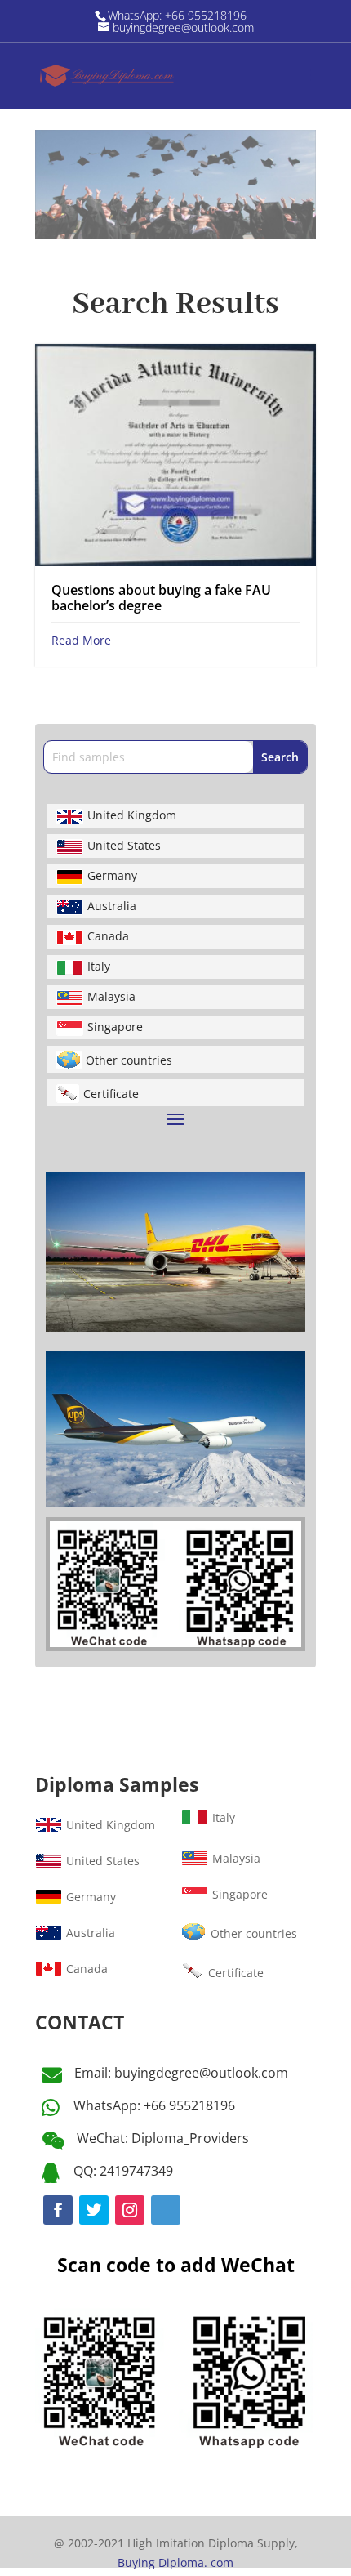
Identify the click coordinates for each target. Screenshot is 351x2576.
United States (124, 845)
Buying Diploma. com (175, 2563)
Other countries (129, 1060)
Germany (112, 875)
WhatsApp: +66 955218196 (154, 2105)
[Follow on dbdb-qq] (166, 2210)
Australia (112, 906)
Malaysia (111, 996)
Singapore (115, 1027)
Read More (81, 640)
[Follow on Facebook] (58, 2210)
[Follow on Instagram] (130, 2210)
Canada (108, 936)
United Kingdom (132, 815)
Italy (99, 966)
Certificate (111, 1094)
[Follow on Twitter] (94, 2210)
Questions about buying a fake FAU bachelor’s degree (161, 598)
